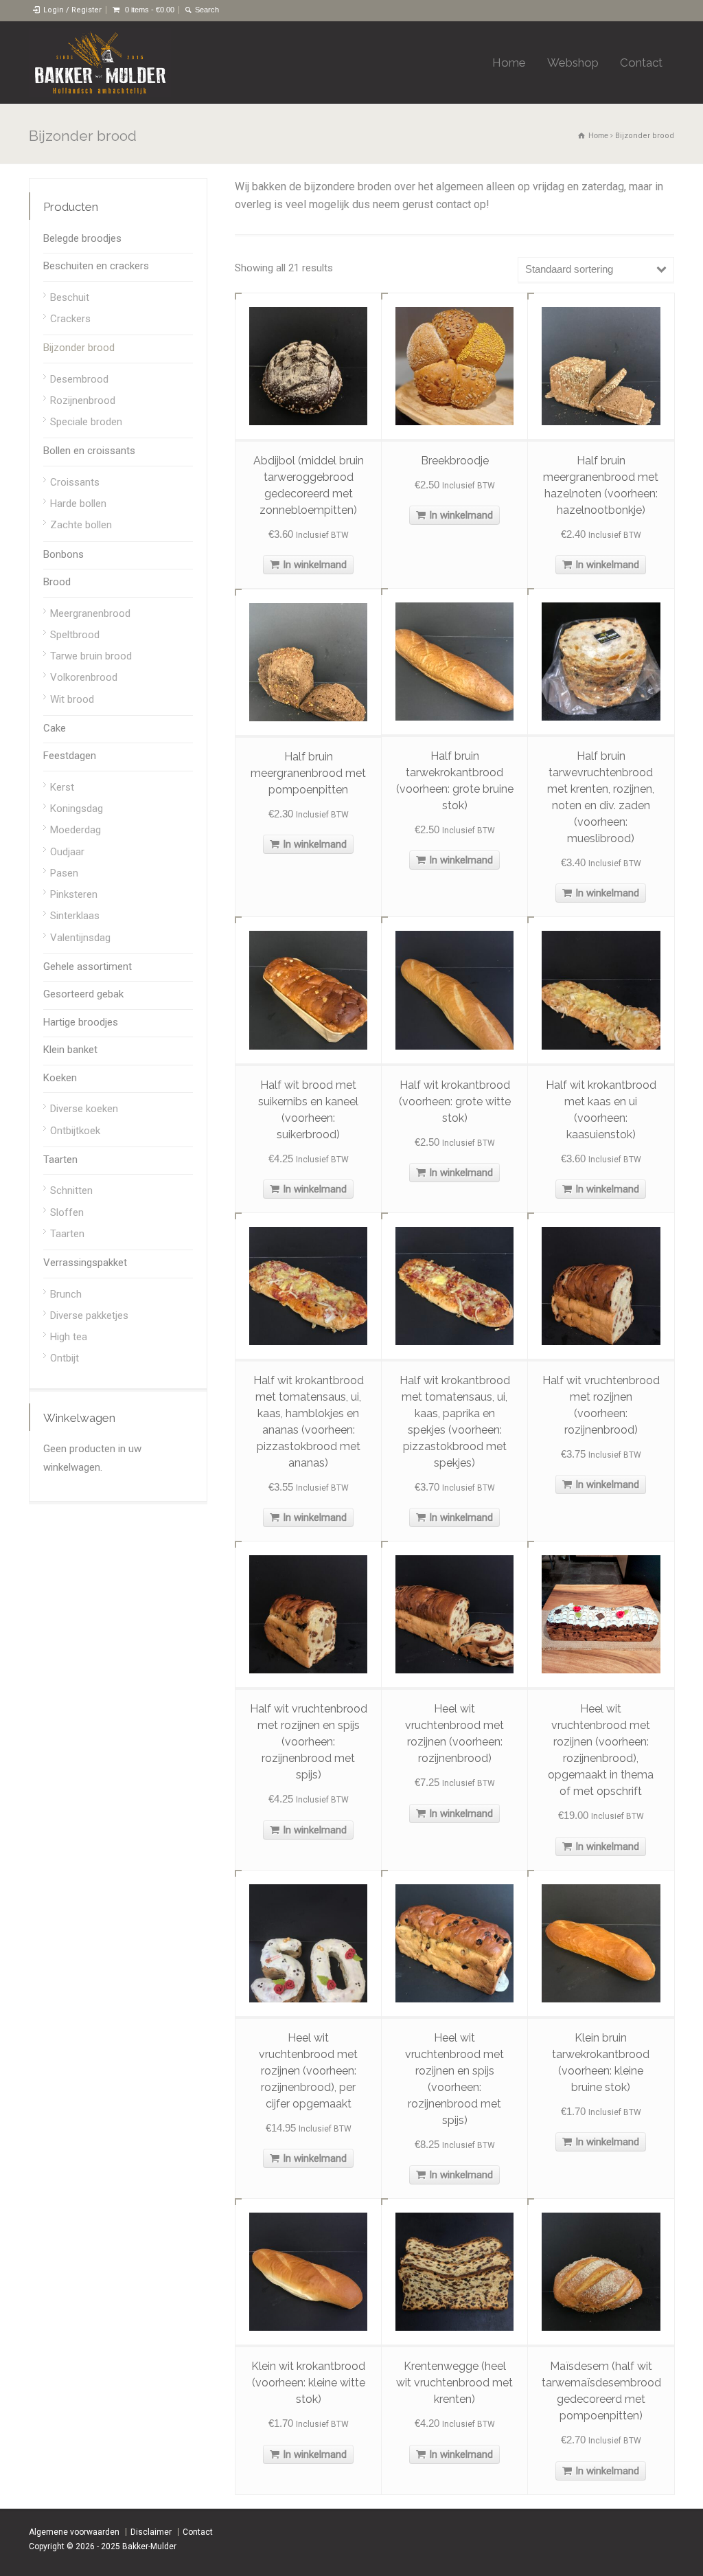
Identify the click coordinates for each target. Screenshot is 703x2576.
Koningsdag (77, 809)
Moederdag (76, 830)
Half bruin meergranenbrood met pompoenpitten (308, 773)
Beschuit (70, 297)
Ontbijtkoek (75, 1131)
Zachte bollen (81, 525)
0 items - (150, 10)
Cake (55, 728)
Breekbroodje (455, 461)
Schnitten (71, 1190)
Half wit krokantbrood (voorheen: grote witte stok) (455, 1101)
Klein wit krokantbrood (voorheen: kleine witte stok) (308, 2383)
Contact (641, 63)
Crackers (70, 319)
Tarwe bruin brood (91, 656)
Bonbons (64, 554)
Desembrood (79, 379)
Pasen (64, 873)
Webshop (573, 63)
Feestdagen (70, 756)
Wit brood (72, 699)
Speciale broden (86, 422)
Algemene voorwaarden (74, 2532)
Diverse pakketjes (89, 1315)
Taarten (60, 1160)
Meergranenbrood (90, 613)
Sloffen (67, 1212)
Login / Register (72, 10)
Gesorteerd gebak (83, 994)
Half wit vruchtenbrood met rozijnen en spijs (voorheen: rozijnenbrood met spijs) (309, 1742)
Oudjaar (67, 852)
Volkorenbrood (84, 677)
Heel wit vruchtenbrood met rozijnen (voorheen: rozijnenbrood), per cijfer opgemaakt (308, 2071)
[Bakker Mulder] (100, 63)
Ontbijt (65, 1358)
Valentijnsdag (80, 938)
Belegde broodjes (82, 238)
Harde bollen (78, 504)
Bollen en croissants (89, 451)
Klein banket (70, 1050)
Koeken (60, 1078)
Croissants (75, 482)
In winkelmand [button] (315, 565)
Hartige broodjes (81, 1022)
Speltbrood (75, 635)
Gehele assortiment (88, 967)
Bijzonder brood (79, 348)
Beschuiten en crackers (96, 266)
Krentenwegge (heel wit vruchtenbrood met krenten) (454, 2383)
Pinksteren (74, 894)
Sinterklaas (75, 916)
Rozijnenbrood (83, 400)
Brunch (66, 1294)
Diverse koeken (84, 1109)
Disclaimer (151, 2532)
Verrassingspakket (85, 1263)
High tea (69, 1337)
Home (509, 63)
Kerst (62, 787)
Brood (57, 582)
